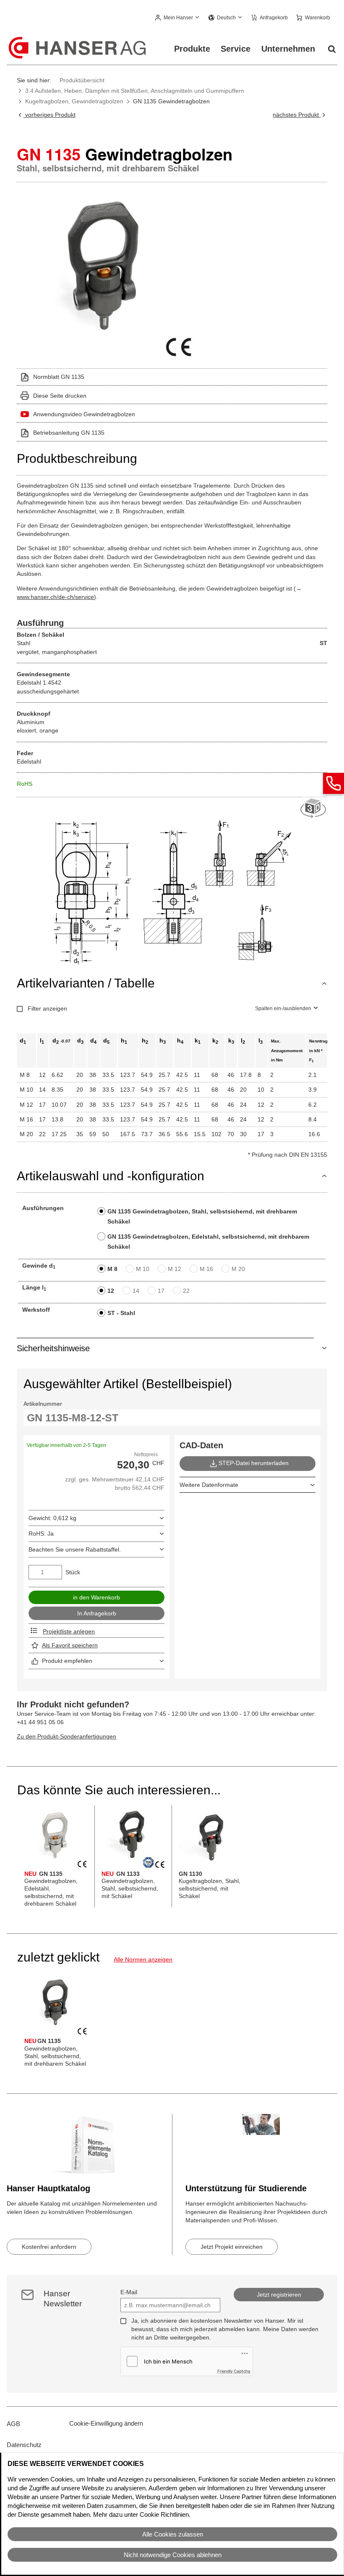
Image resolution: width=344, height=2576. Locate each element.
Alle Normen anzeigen (143, 1959)
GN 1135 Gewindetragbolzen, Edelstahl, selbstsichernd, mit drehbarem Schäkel (208, 1242)
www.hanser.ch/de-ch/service (55, 597)
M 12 (175, 1269)
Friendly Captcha (234, 2371)
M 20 (238, 1269)
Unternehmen (288, 49)
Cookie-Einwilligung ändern (106, 2423)
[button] (178, 18)
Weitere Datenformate (209, 1485)
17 (161, 1291)
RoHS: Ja (41, 1534)
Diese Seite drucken (60, 396)
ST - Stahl (121, 1313)
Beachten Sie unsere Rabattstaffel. (75, 1549)
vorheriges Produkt (49, 115)
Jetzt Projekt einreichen (232, 2247)
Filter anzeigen (47, 1008)
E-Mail (129, 2292)
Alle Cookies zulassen (173, 2534)
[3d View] (314, 809)
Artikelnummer (43, 1404)
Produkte (192, 49)
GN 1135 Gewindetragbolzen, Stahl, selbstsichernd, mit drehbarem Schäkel (202, 1216)
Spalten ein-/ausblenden (283, 1008)
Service (236, 49)
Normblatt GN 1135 (59, 377)
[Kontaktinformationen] (334, 783)
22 (186, 1291)
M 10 (143, 1269)
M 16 (206, 1269)
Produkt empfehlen (67, 1661)
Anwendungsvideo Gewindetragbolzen (84, 414)
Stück (73, 1572)
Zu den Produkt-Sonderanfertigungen (66, 1736)
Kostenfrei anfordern (49, 2247)
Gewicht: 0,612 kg (52, 1518)
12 (111, 1291)
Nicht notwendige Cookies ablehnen (173, 2555)
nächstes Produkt (297, 115)
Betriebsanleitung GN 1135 (69, 433)
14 (136, 1291)
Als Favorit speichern (70, 1645)
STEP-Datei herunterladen (254, 1463)
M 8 (112, 1269)
